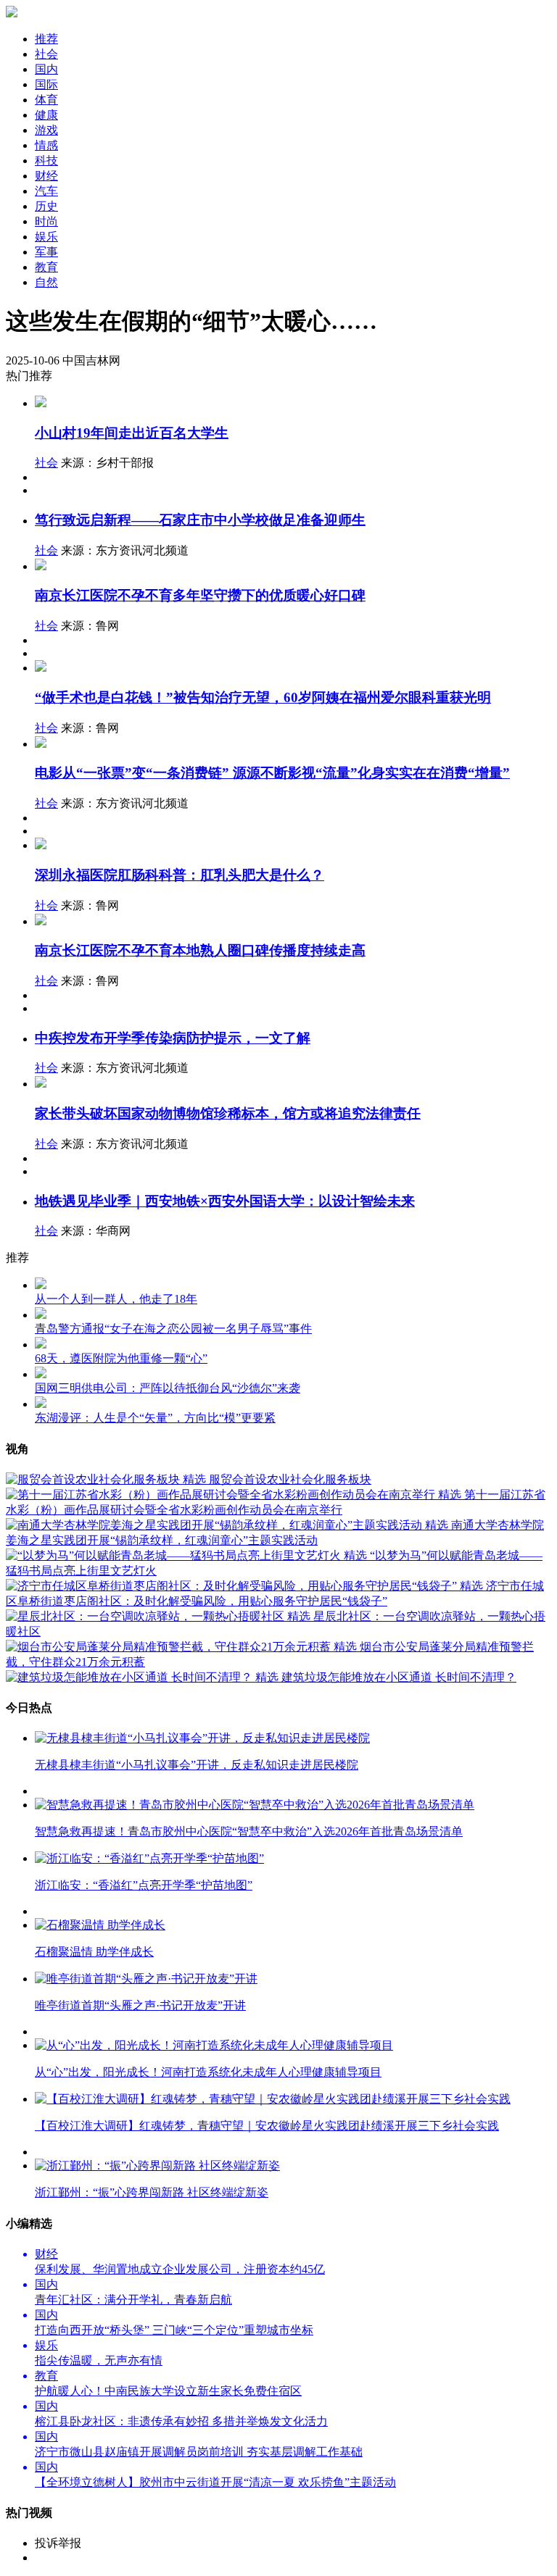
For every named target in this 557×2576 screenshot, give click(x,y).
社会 (46, 463)
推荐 (46, 39)
